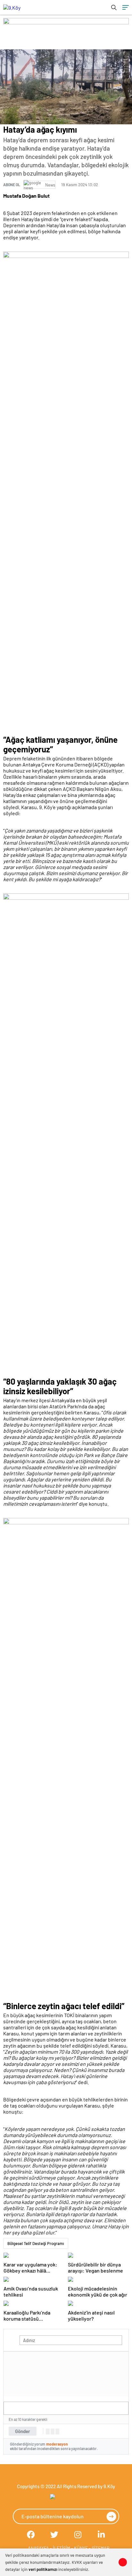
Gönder (23, 2431)
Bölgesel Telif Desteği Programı (36, 2243)
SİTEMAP (100, 2548)
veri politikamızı (43, 2569)
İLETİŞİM (62, 2548)
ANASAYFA (38, 2548)
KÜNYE (81, 2548)
